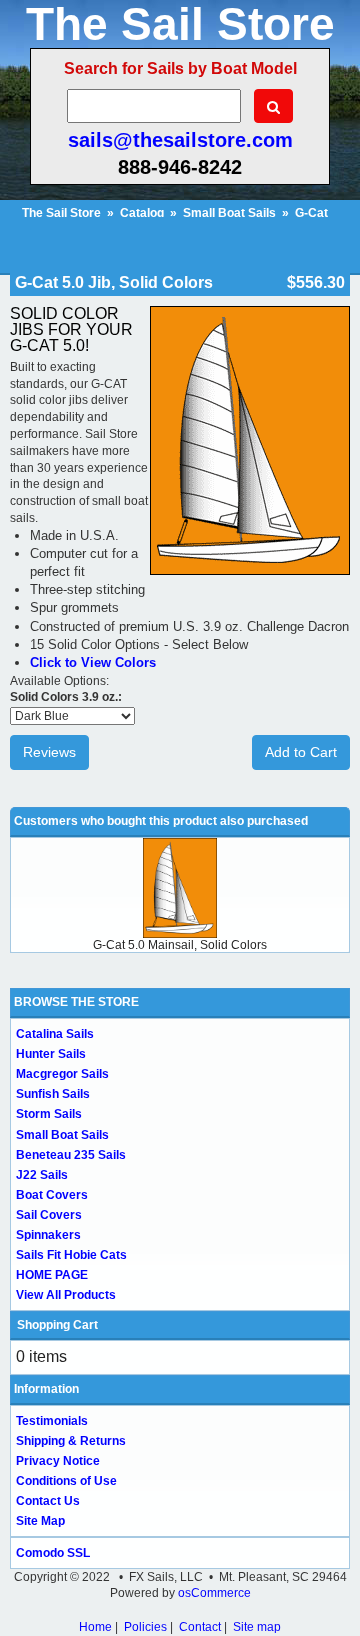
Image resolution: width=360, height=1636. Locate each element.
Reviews (49, 752)
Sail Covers (49, 1215)
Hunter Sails (51, 1054)
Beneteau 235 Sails (71, 1155)
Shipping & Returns (71, 1441)
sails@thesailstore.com (180, 140)
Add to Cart (301, 752)
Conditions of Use (66, 1481)
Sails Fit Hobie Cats (71, 1255)
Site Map (40, 1521)
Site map (257, 1627)
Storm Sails (49, 1114)
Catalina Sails (55, 1034)
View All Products (66, 1295)
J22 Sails (42, 1175)
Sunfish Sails (53, 1094)
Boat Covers (52, 1195)
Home (95, 1627)
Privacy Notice (58, 1461)
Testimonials (52, 1421)
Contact (200, 1627)
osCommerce (214, 1593)
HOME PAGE (52, 1275)
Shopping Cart (57, 1325)
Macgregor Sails (62, 1074)
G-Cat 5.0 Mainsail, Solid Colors (180, 945)
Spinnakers (48, 1235)
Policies (145, 1627)
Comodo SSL (53, 1553)
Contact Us (48, 1501)
